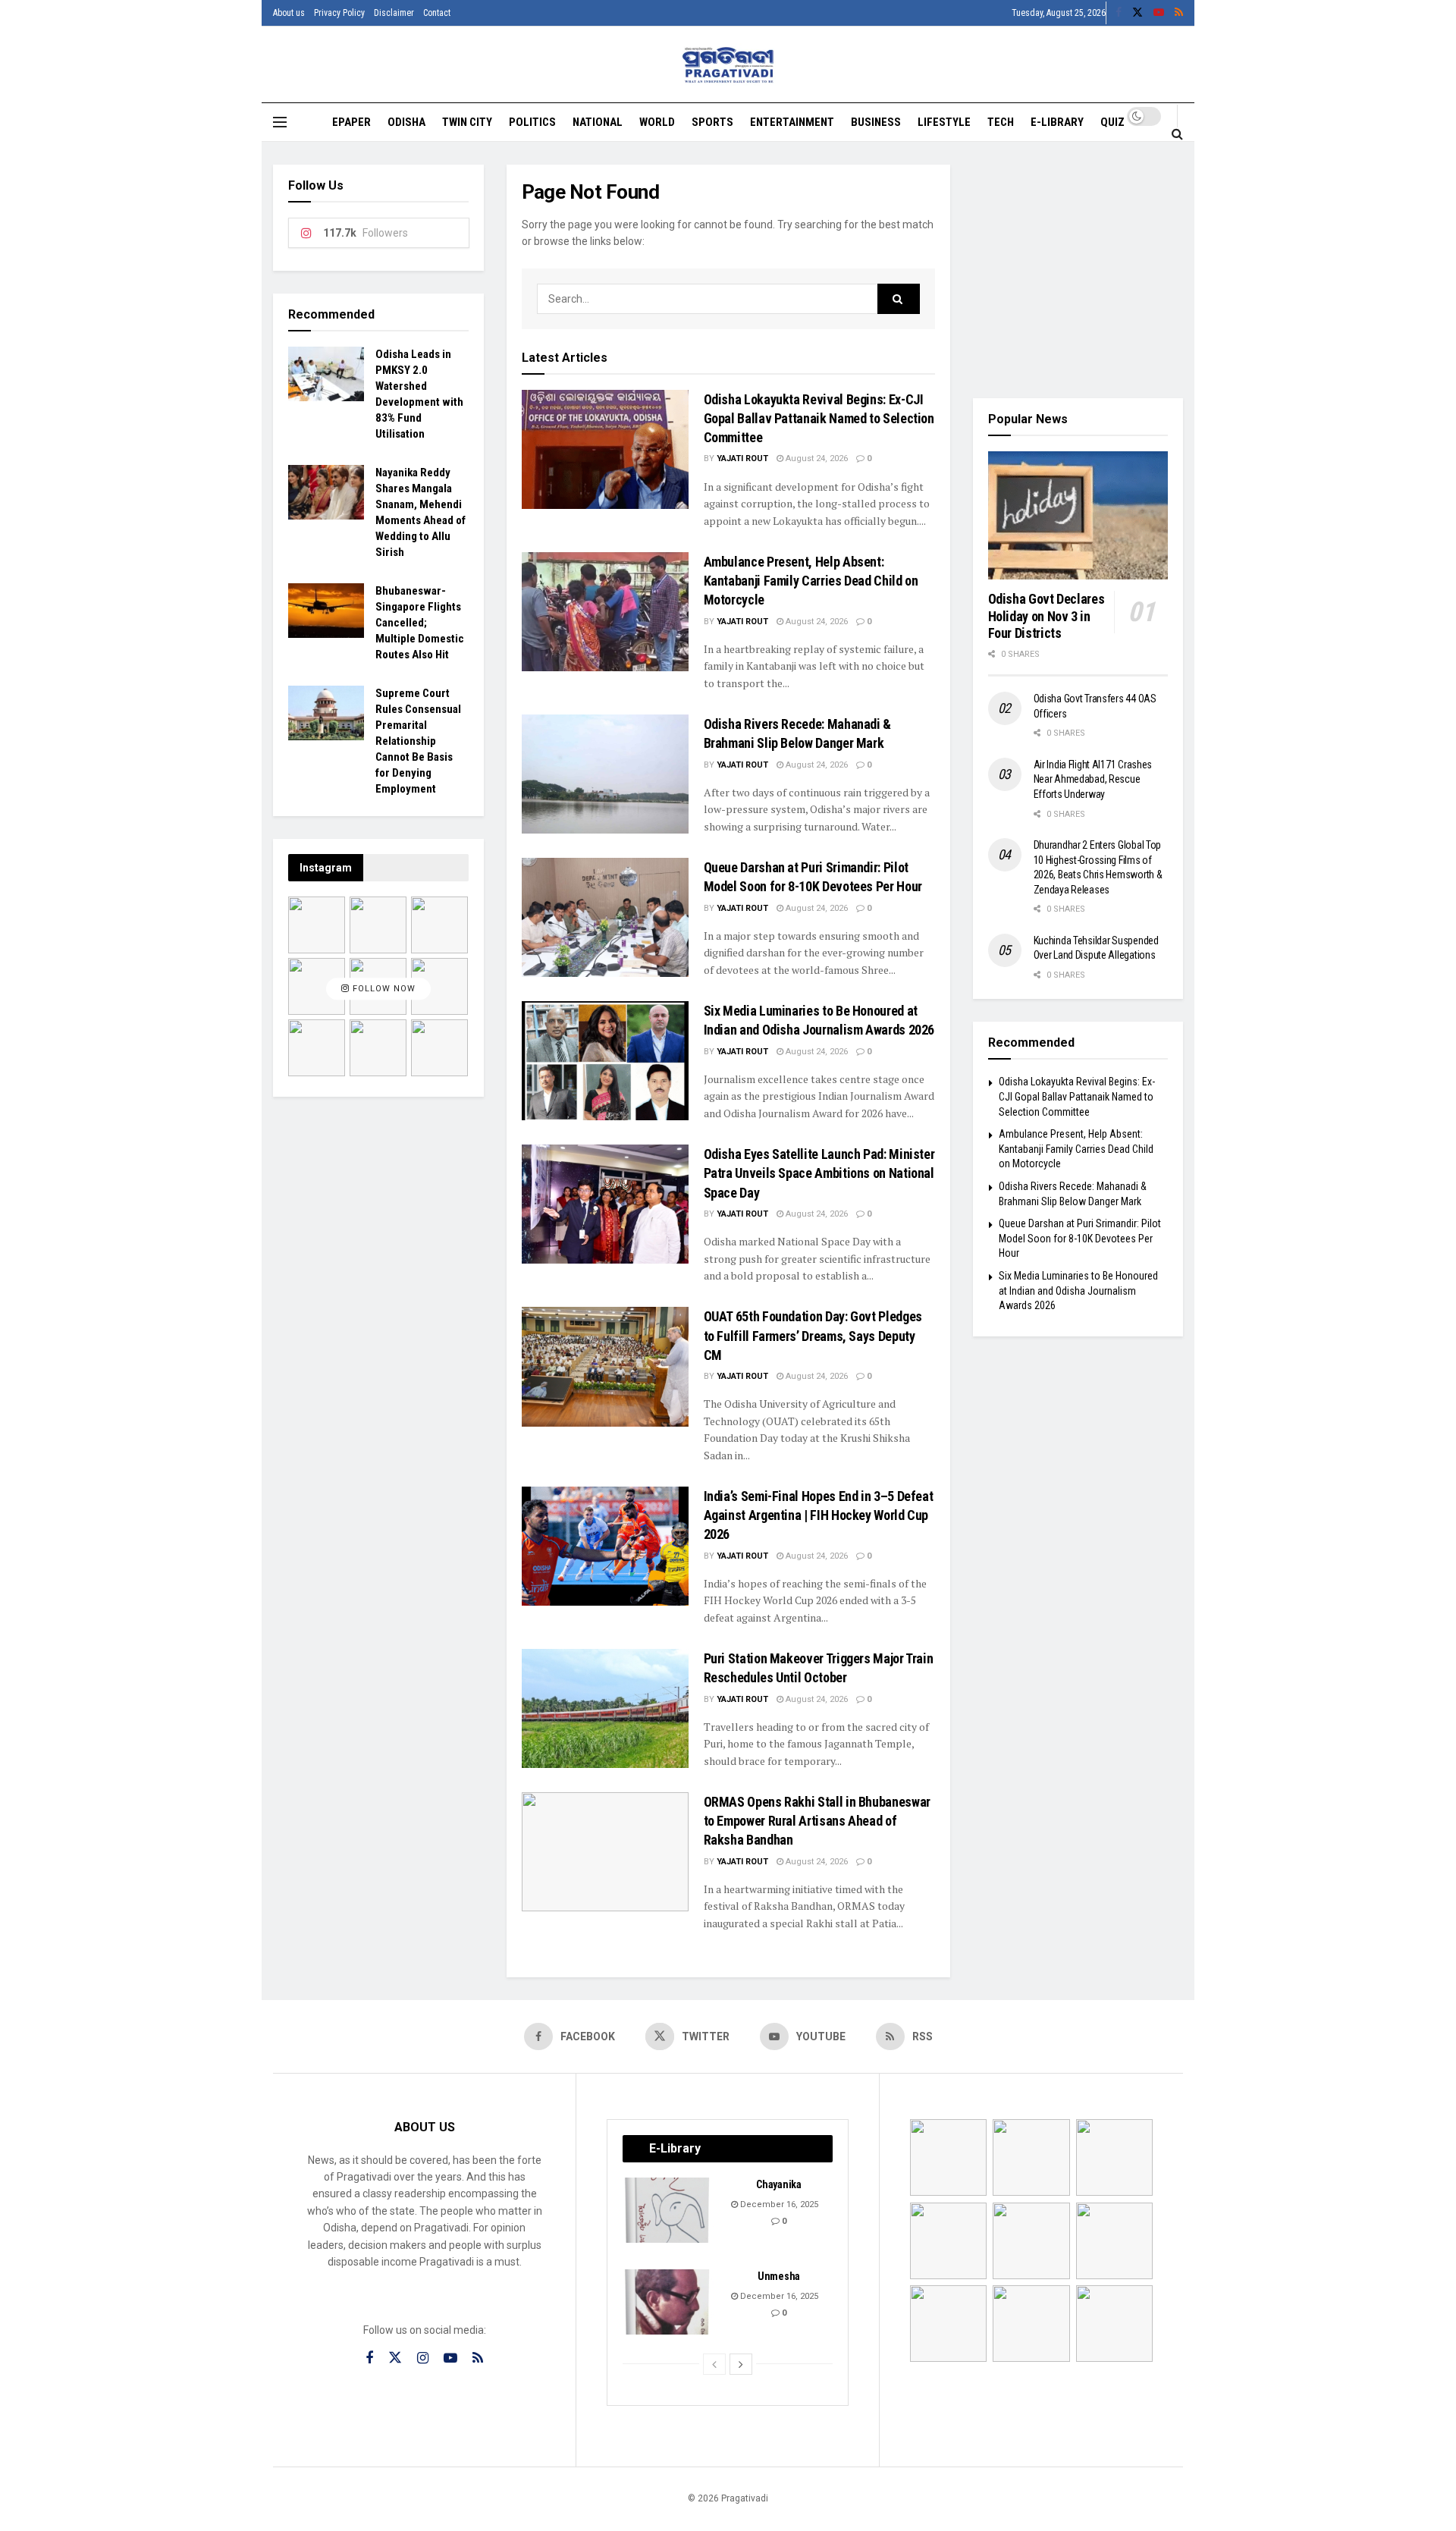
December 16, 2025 (778, 2204)
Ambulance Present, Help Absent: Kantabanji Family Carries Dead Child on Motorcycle (811, 581)
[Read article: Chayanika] (668, 2210)
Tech (1001, 122)
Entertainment (792, 122)
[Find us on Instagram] (423, 2358)
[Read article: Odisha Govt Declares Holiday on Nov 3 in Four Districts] (1078, 516)
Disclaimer (394, 13)
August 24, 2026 (816, 458)
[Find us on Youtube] (1159, 13)
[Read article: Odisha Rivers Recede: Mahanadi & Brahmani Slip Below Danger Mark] (605, 774)
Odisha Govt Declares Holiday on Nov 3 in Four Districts (1046, 616)
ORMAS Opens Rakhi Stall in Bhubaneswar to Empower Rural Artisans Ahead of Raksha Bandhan (817, 1821)
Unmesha (779, 2276)
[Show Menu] (280, 122)
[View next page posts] (741, 2364)
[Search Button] (1177, 133)
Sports (712, 122)
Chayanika (778, 2184)
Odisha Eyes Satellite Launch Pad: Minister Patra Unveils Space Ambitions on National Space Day (819, 1173)
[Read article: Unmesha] (668, 2302)
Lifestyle (944, 122)
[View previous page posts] (714, 2364)
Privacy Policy (339, 13)
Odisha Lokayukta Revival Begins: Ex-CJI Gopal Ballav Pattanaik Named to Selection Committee (819, 418)
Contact (437, 13)
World (657, 122)
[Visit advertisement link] (1078, 270)
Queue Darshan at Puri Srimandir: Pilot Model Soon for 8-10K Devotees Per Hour (1080, 1238)
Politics (532, 122)
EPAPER (351, 122)
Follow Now (383, 989)
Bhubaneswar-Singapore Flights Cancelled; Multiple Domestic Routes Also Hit (420, 623)
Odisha (406, 122)
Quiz (1112, 122)
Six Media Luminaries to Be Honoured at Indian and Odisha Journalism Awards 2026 (1078, 1291)
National (598, 122)
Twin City (467, 122)
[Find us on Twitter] (1137, 13)
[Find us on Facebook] (1119, 13)
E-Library (1057, 122)
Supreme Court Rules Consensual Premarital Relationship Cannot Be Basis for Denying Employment (418, 741)
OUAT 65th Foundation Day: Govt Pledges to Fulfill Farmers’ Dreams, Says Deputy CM (813, 1335)
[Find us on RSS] (1179, 13)
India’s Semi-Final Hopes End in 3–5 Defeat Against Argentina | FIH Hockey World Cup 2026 (819, 1515)
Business (876, 122)
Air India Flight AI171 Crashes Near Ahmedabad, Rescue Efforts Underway (1093, 779)
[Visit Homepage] (728, 65)
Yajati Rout (742, 458)
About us (289, 13)
